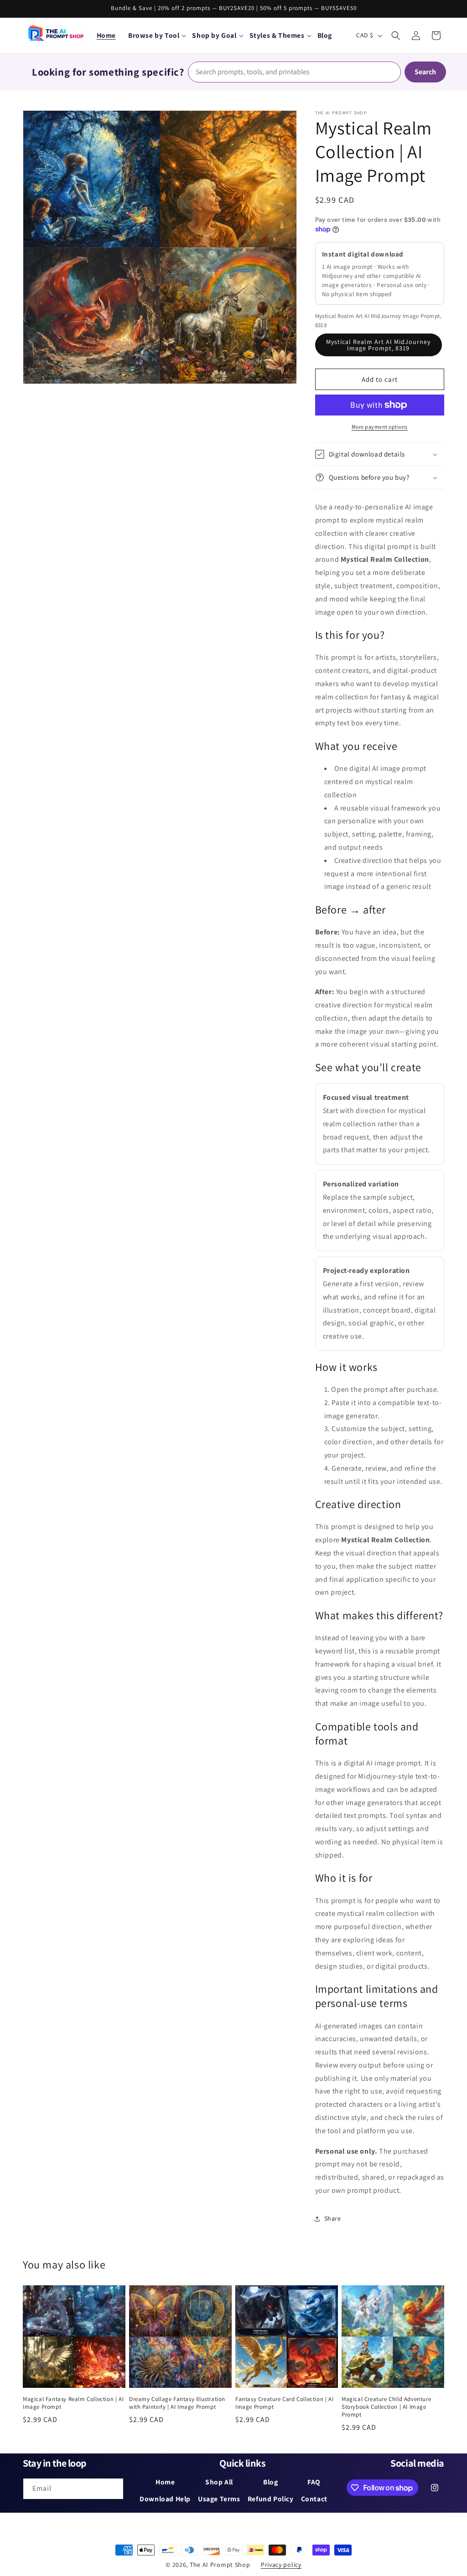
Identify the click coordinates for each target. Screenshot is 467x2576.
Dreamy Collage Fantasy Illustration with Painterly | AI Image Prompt (177, 2403)
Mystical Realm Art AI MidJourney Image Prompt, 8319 (378, 345)
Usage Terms (219, 2499)
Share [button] (333, 2218)
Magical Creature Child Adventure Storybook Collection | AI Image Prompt (386, 2407)
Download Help (165, 2499)
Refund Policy (271, 2499)
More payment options (380, 427)
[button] (157, 35)
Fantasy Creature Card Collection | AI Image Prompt (284, 2403)
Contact (314, 2499)
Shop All (219, 2482)
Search (425, 72)
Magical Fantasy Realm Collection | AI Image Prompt (73, 2403)
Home (106, 35)
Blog (270, 2482)
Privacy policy (281, 2565)
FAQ (314, 2482)
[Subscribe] (113, 2489)
